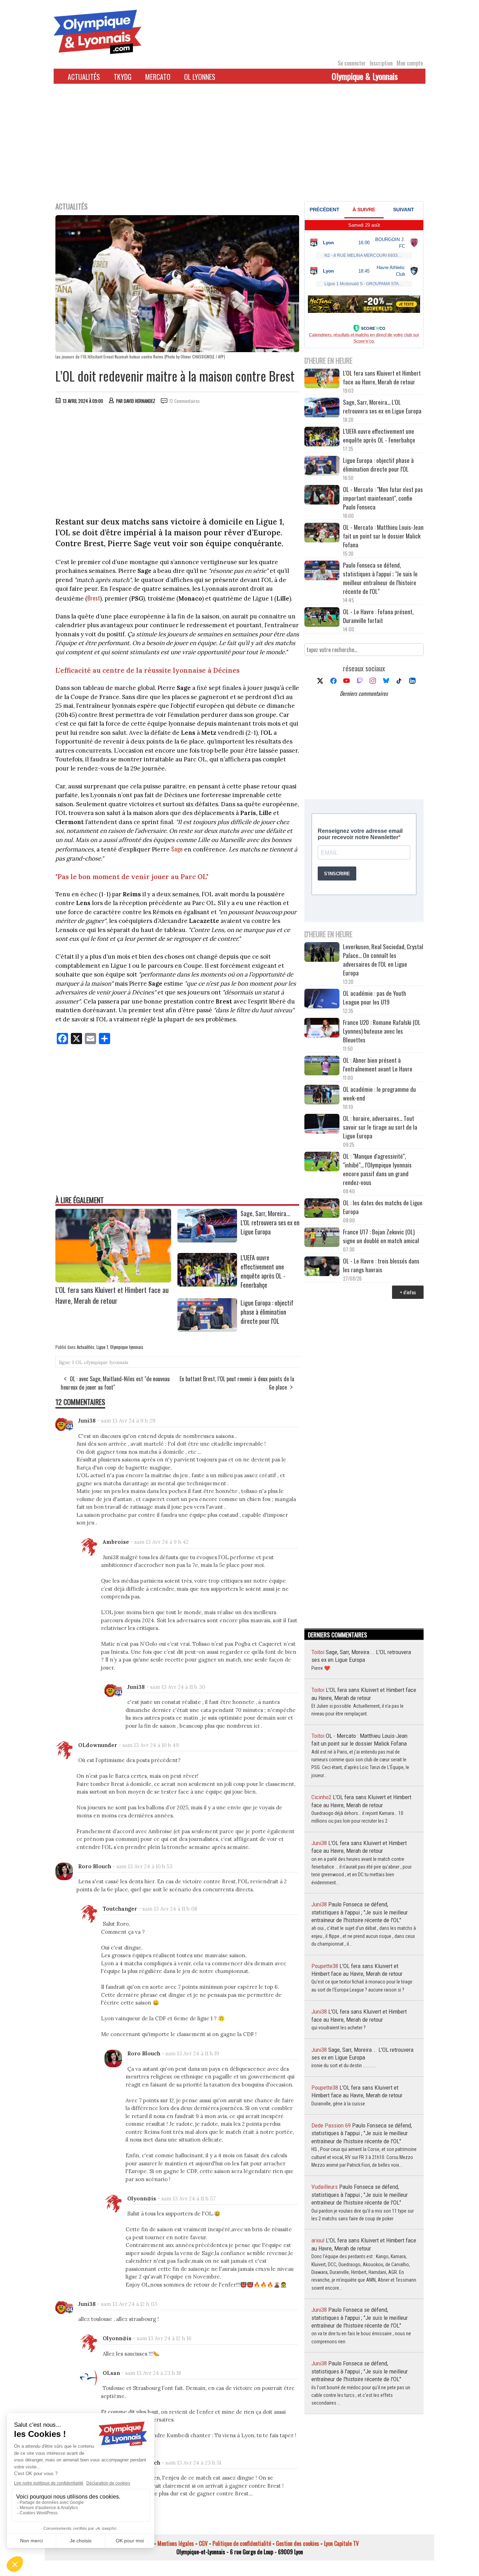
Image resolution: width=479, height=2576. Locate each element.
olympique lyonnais (106, 1362)
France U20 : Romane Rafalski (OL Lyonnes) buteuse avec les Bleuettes (382, 1031)
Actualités (84, 77)
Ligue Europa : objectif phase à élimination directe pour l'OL (267, 1312)
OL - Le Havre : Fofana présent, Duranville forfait (378, 616)
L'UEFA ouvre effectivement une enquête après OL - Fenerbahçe (263, 1271)
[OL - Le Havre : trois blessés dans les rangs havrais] (322, 1267)
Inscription (381, 63)
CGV (203, 2543)
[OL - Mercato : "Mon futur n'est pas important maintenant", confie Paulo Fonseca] (322, 496)
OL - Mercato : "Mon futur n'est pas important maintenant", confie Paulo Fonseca (383, 498)
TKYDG (123, 77)
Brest (94, 598)
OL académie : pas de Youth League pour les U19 (375, 998)
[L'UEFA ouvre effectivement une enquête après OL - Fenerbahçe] (207, 1284)
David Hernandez (140, 401)
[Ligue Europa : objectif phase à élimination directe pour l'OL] (207, 1329)
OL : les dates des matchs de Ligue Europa (383, 1207)
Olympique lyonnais (127, 1347)
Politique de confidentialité (242, 2543)
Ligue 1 (102, 1347)
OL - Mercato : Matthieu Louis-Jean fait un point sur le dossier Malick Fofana (383, 536)
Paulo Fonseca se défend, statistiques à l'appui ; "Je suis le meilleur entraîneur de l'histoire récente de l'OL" (380, 578)
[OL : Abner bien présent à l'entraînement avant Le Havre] (322, 1066)
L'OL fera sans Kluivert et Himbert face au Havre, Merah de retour (112, 1295)
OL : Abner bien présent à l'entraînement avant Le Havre (378, 1064)
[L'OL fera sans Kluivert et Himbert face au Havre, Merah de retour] (113, 1280)
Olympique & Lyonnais (365, 76)
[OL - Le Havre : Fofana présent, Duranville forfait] (322, 618)
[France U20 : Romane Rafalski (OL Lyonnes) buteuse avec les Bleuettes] (322, 1029)
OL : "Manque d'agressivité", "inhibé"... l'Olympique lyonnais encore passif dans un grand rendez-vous (377, 1169)
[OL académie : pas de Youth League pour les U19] (322, 999)
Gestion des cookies (298, 2543)
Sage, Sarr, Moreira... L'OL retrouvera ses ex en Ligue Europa (270, 1222)
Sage (177, 849)
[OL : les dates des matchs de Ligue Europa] (322, 1209)
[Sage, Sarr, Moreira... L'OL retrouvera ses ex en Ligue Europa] (207, 1240)
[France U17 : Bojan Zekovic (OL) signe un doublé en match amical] (322, 1238)
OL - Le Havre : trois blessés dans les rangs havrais (381, 1265)
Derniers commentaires (364, 693)
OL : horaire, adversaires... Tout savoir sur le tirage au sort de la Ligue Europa (380, 1127)
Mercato (158, 77)
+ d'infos (408, 1292)
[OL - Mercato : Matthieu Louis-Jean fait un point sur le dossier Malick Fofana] (322, 533)
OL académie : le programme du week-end (379, 1094)
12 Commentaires (185, 401)
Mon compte (410, 63)
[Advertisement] (239, 147)
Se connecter (352, 63)
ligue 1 (66, 1362)
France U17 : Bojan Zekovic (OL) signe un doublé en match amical (381, 1236)
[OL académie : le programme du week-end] (322, 1095)
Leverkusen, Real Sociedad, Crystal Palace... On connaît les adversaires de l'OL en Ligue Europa (383, 960)
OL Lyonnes (200, 77)
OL (79, 1362)
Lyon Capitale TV (341, 2543)
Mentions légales (176, 2543)
